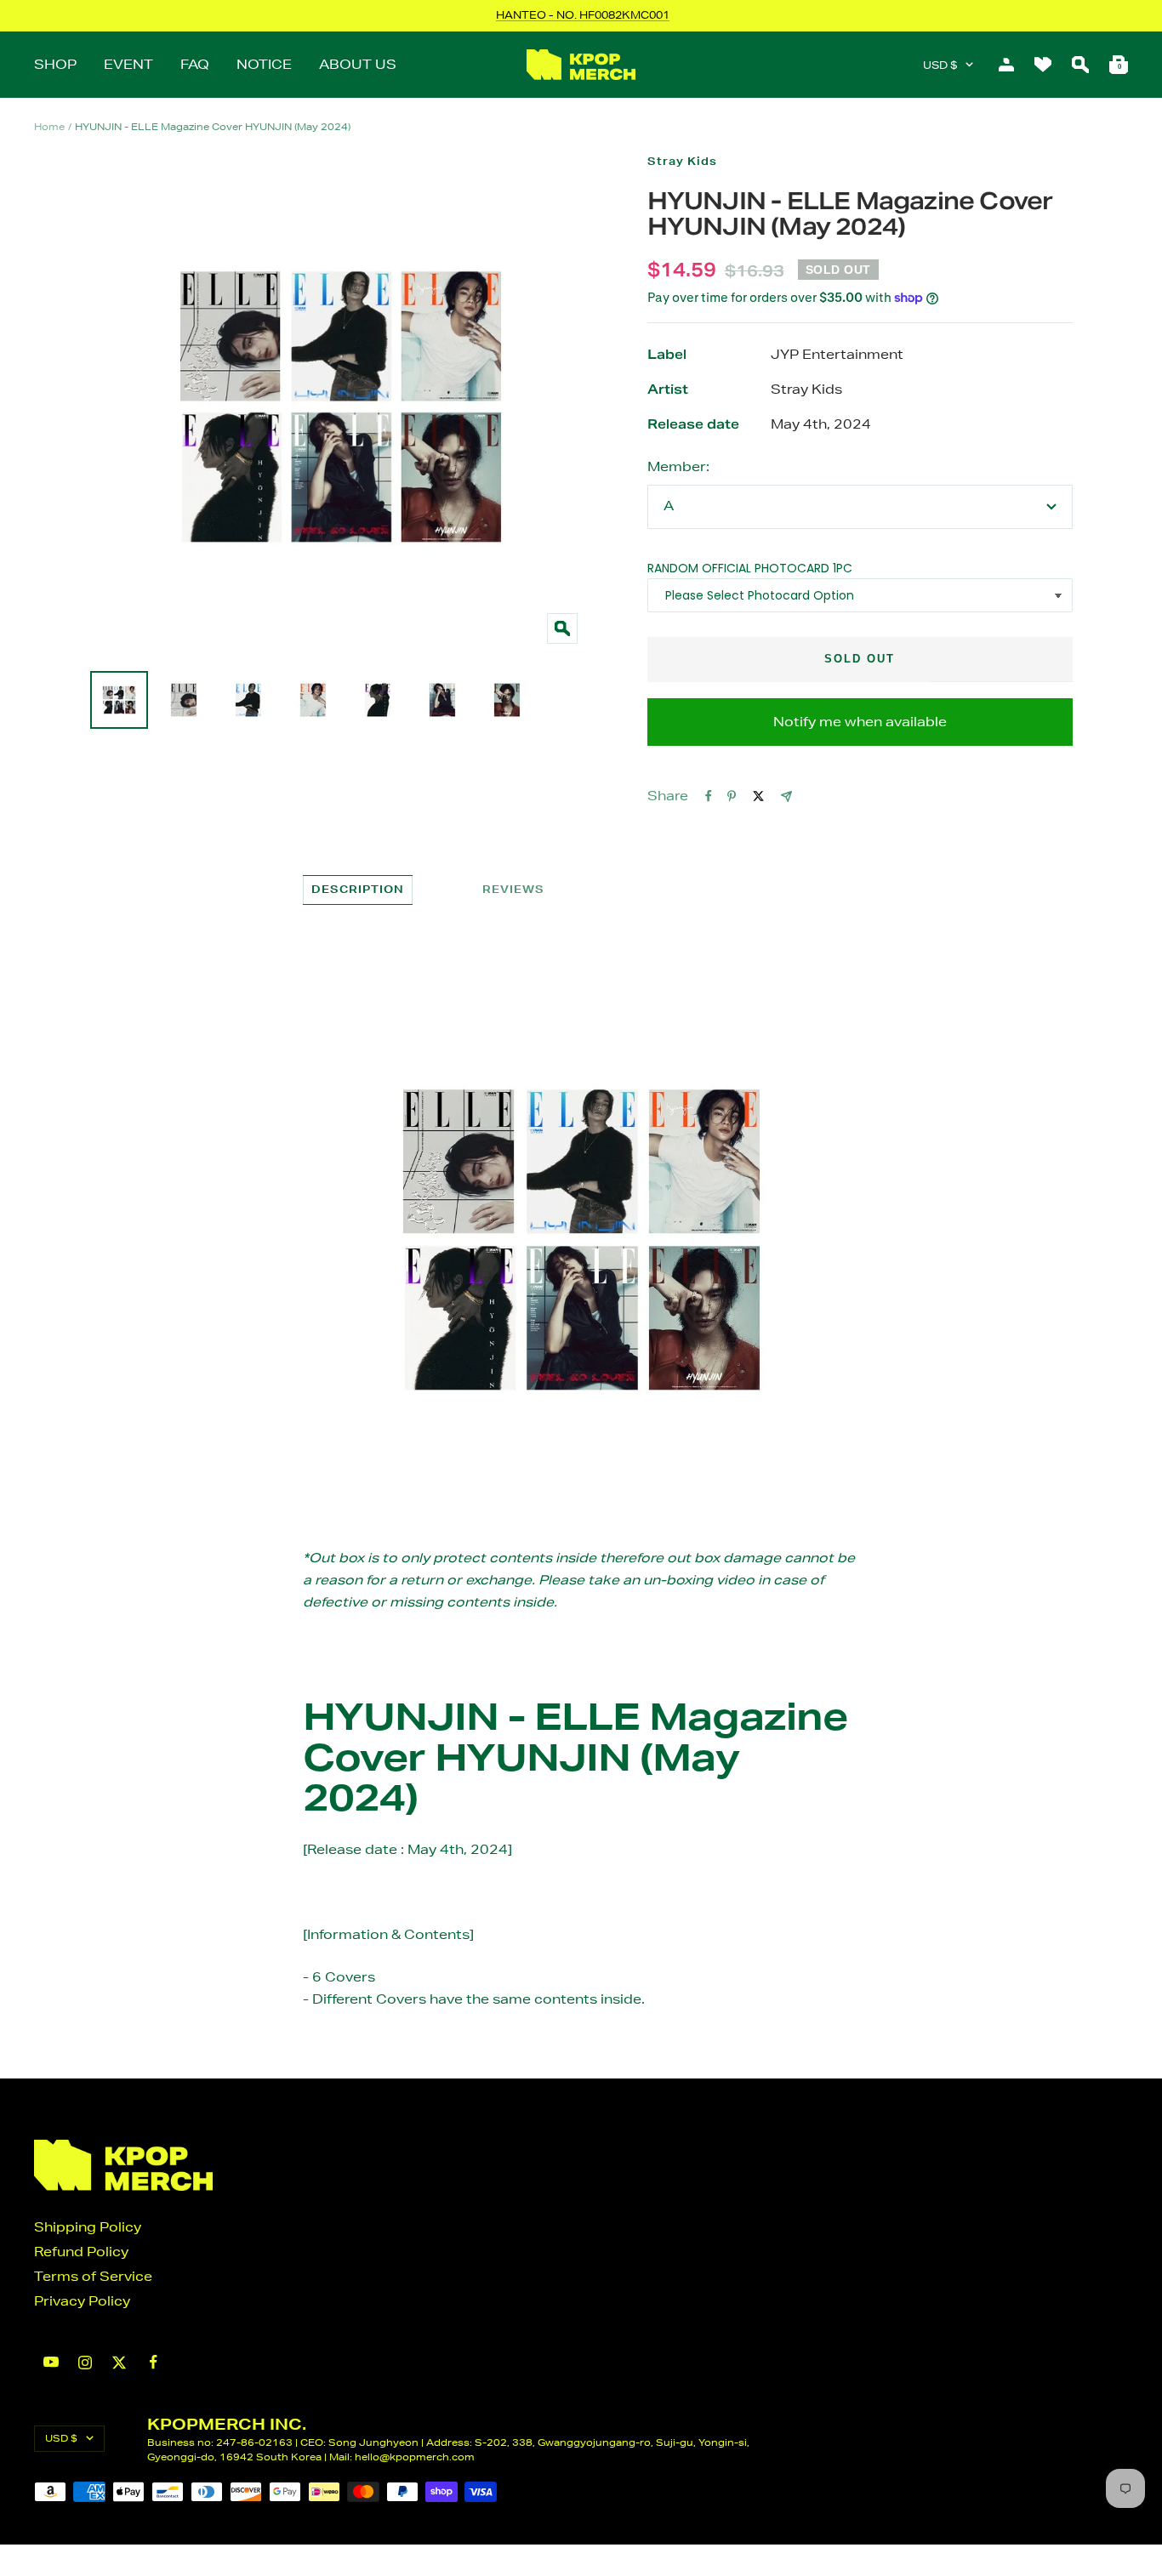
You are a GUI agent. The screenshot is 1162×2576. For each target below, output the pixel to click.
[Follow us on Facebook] (153, 2362)
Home (49, 126)
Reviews (513, 889)
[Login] (1006, 65)
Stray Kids (682, 161)
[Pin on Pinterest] (732, 796)
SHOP (55, 64)
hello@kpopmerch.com (415, 2457)
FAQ (195, 64)
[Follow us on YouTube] (51, 2362)
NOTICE (264, 64)
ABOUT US (358, 64)
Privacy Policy (82, 2301)
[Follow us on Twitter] (119, 2363)
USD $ (940, 65)
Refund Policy (81, 2252)
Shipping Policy (88, 2227)
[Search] (1080, 65)
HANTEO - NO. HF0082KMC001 (583, 15)
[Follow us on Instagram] (85, 2363)
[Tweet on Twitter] (758, 796)
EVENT (128, 64)
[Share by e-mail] (786, 796)
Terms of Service (93, 2276)
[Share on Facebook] (709, 796)
